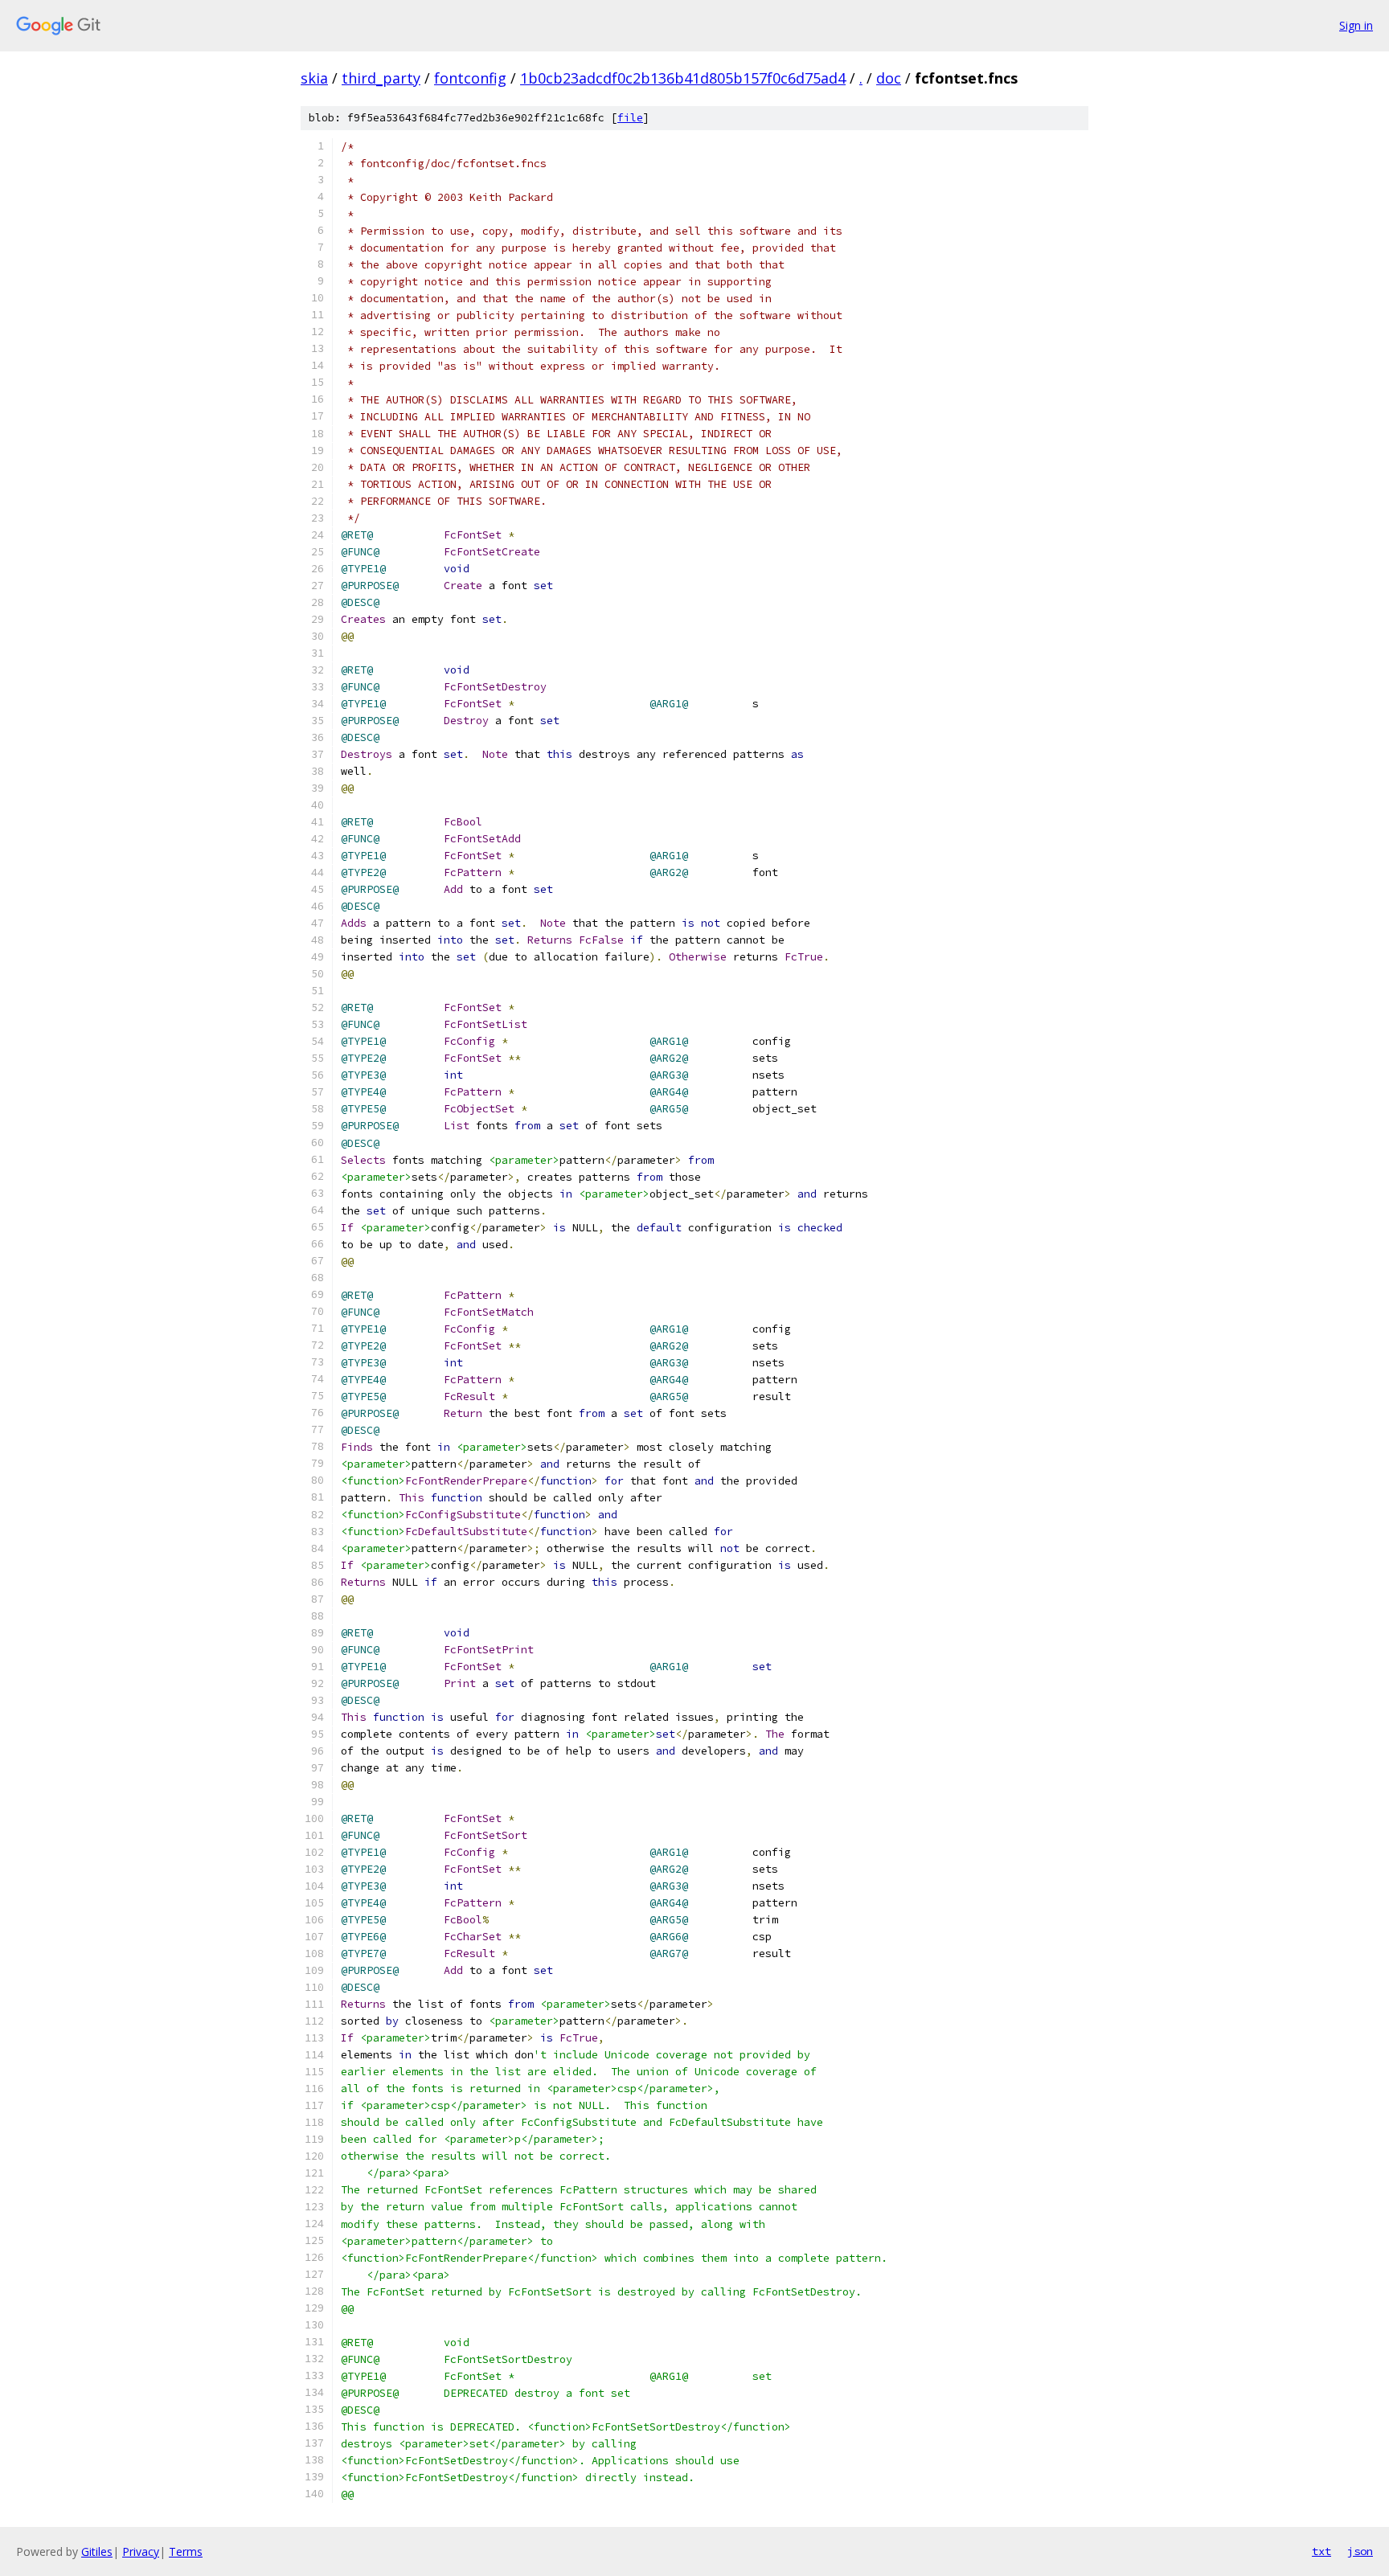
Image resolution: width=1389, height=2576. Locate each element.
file (630, 118)
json (1360, 2551)
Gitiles (97, 2551)
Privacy (141, 2551)
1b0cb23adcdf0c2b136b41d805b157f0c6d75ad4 (683, 78)
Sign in (1356, 25)
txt (1321, 2551)
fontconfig (470, 78)
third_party (381, 78)
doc (889, 78)
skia (314, 78)
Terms (186, 2551)
